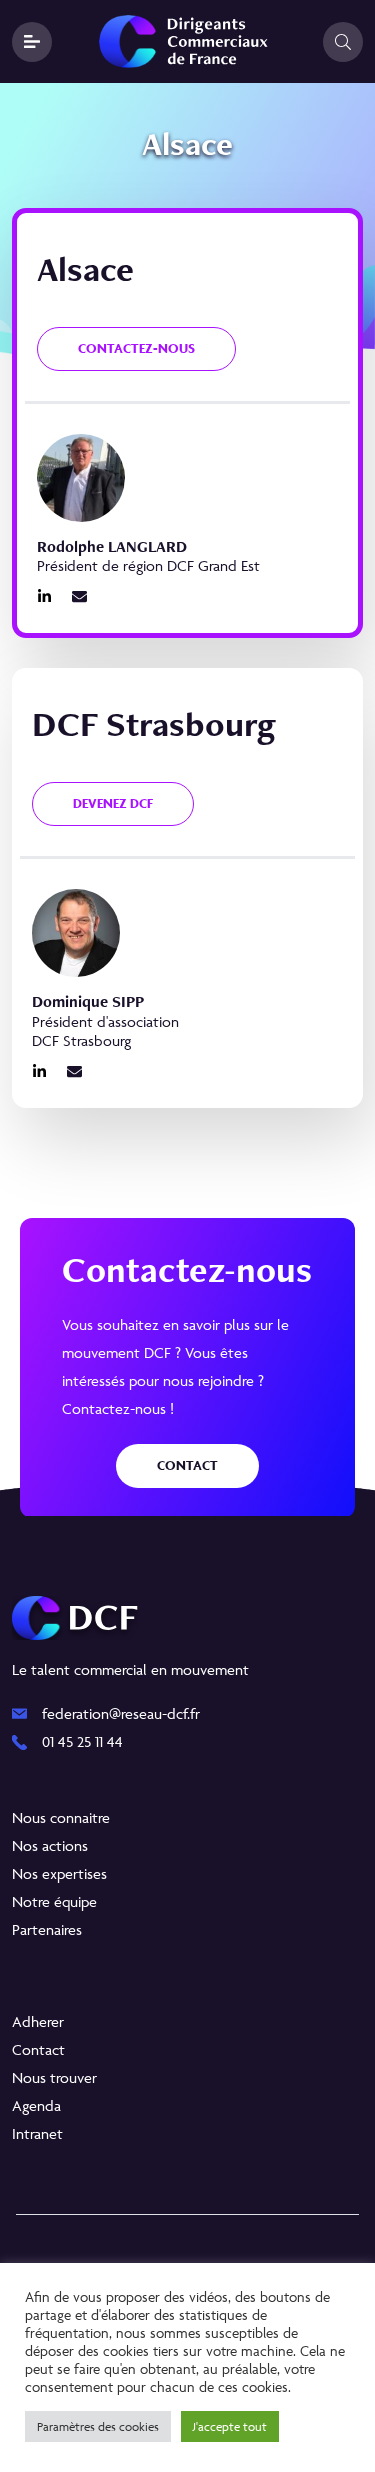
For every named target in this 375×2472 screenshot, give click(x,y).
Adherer (38, 2021)
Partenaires (47, 1929)
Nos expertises (59, 1873)
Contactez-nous (136, 348)
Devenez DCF (113, 803)
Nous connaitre (61, 1817)
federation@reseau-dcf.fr (121, 1713)
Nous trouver (54, 2077)
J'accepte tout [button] (230, 2426)
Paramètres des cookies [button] (98, 2426)
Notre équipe (54, 1901)
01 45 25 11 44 (82, 1741)
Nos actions (50, 1845)
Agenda (36, 2105)
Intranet (37, 2133)
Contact (187, 1465)
